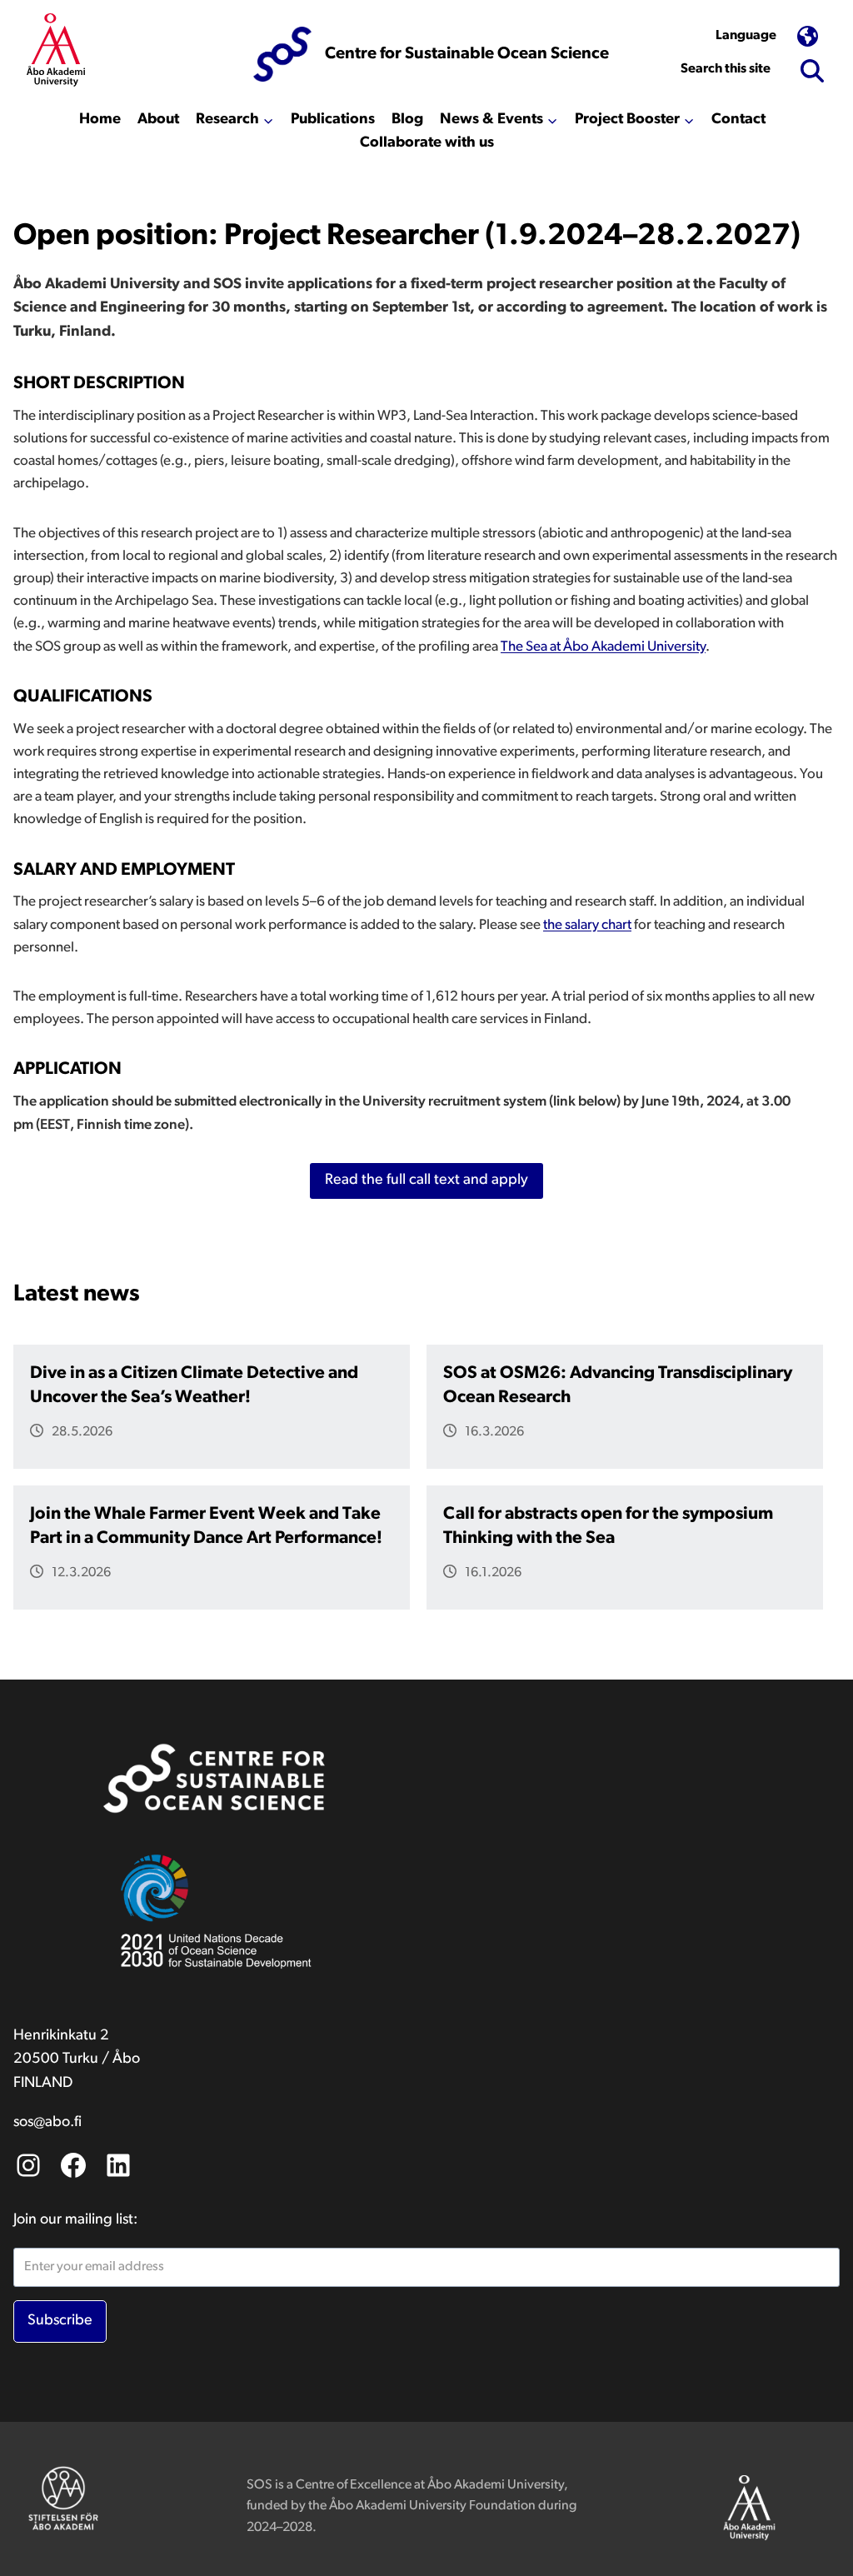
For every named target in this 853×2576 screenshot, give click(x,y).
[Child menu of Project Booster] (635, 120)
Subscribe (60, 2321)
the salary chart (587, 925)
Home (100, 120)
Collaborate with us (427, 143)
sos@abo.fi (47, 2123)
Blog (407, 120)
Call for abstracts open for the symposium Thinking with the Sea (608, 1526)
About (158, 120)
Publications (333, 120)
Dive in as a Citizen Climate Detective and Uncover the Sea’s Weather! (194, 1385)
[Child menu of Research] (235, 120)
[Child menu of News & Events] (499, 120)
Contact (738, 120)
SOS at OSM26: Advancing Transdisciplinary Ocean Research (618, 1385)
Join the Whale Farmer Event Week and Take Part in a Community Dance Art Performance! (206, 1526)
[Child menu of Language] (767, 37)
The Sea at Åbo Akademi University (603, 647)
